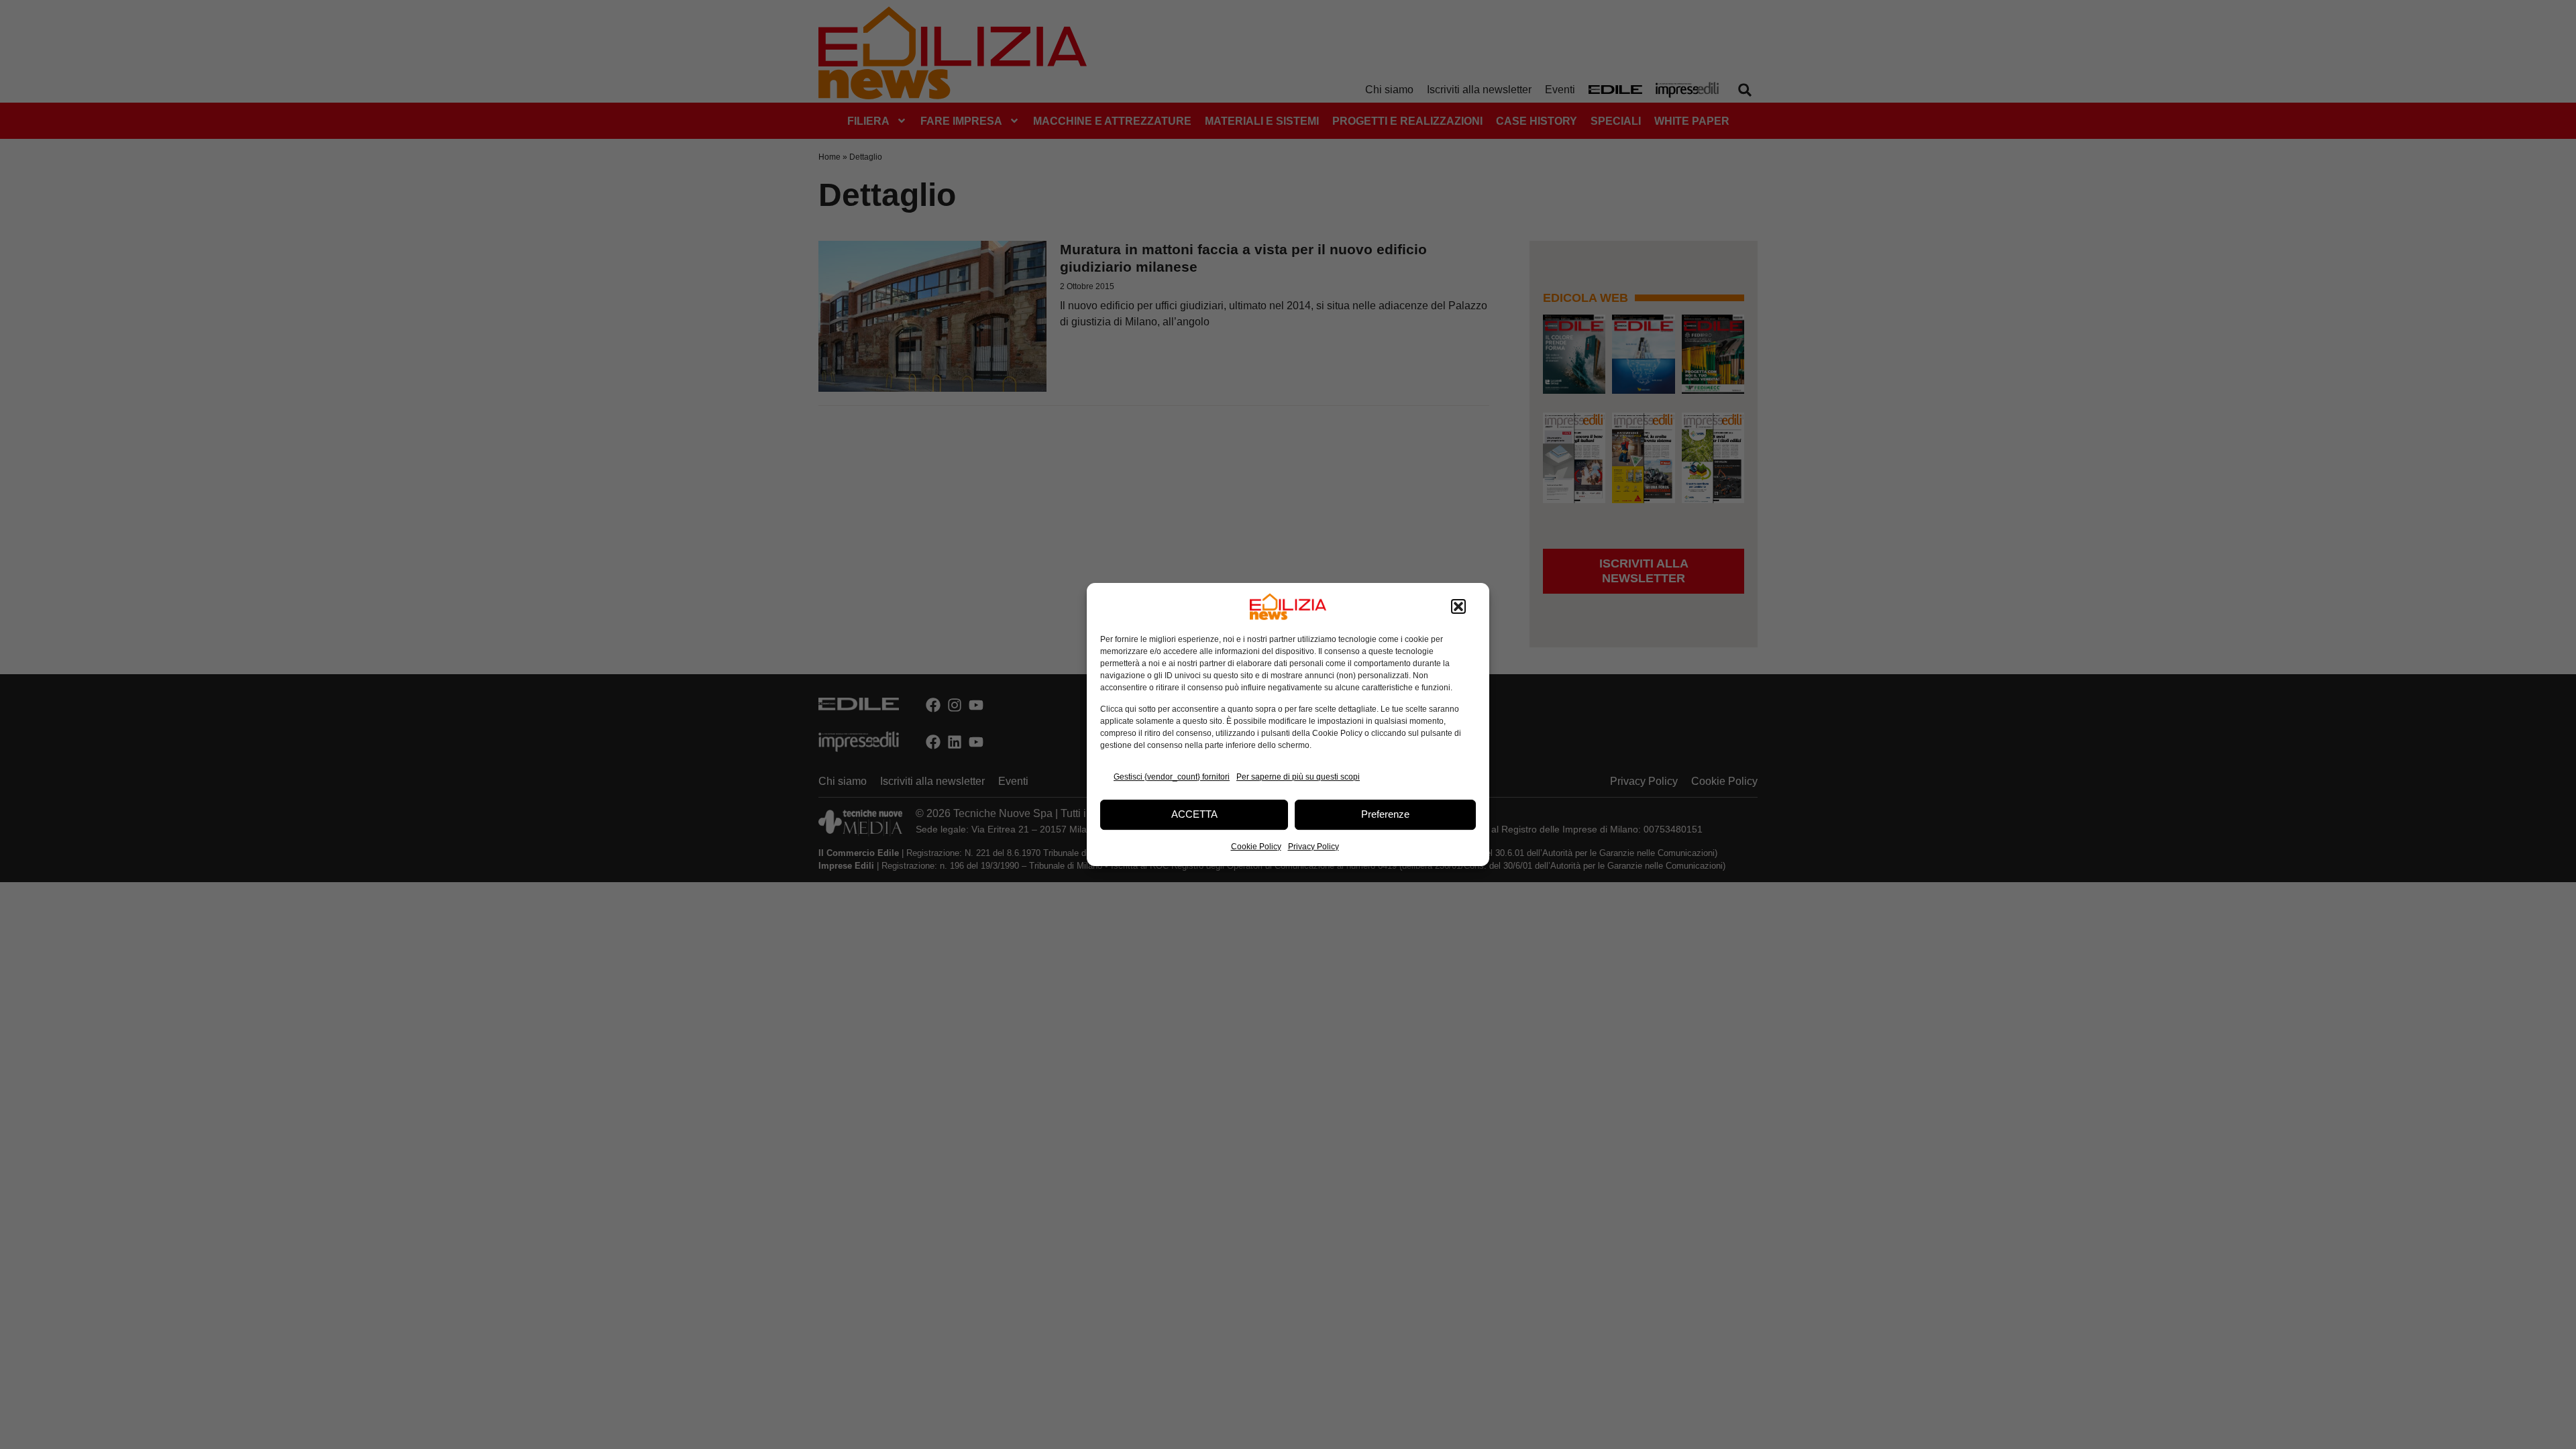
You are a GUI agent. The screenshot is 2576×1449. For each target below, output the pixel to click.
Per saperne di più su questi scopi (1298, 777)
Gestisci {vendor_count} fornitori (1172, 777)
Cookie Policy (1256, 847)
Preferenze (1385, 814)
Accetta (1194, 814)
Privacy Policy (1313, 847)
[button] (1458, 606)
